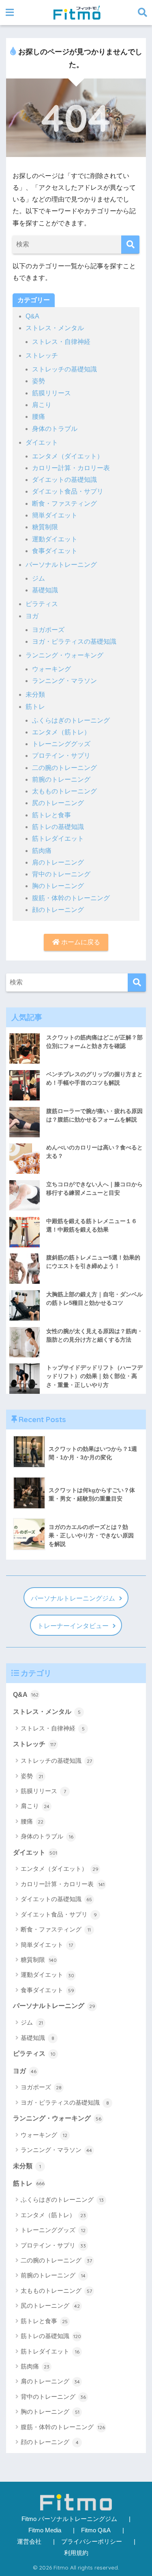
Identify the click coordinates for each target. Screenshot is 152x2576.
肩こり (42, 405)
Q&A (32, 316)
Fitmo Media (45, 2530)
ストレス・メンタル (55, 328)
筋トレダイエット (58, 839)
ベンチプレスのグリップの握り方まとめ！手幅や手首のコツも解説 (94, 1078)
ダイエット (42, 442)
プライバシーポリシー (92, 2542)
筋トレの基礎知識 (58, 827)
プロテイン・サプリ (61, 756)
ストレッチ (42, 355)
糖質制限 (45, 527)
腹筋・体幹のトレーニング (71, 898)
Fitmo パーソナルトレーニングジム (69, 2519)
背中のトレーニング (61, 874)
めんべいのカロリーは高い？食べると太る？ (94, 1152)
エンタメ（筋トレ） (61, 732)
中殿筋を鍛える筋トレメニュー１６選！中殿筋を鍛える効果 (92, 1225)
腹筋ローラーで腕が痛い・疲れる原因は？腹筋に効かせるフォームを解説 (94, 1115)
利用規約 (76, 2553)
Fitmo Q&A (96, 2530)
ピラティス (42, 604)
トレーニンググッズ (61, 744)
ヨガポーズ (48, 630)
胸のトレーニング (58, 886)
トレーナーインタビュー (73, 1626)
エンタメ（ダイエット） (68, 456)
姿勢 (39, 381)
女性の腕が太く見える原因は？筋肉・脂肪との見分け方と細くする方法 (94, 1335)
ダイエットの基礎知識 (64, 480)
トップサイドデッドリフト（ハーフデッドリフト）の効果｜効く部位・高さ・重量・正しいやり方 (94, 1376)
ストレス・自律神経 (61, 342)
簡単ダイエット (55, 515)
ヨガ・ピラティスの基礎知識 (74, 641)
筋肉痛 (42, 851)
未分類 (35, 694)
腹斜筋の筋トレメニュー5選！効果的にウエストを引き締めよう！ (93, 1262)
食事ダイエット (55, 551)
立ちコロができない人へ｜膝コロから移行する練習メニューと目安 (94, 1188)
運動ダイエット (55, 539)
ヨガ (32, 616)
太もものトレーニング (64, 791)
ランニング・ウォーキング (64, 655)
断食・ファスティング (64, 504)
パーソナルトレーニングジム (73, 1598)
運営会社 (29, 2542)
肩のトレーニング (58, 862)
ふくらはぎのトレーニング (71, 720)
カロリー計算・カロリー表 (71, 468)
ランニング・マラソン (64, 681)
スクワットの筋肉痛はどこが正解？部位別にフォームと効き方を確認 (94, 1042)
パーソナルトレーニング (61, 565)
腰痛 (39, 417)
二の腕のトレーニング (64, 768)
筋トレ (35, 707)
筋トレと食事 (51, 815)
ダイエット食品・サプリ (68, 491)
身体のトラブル (55, 429)
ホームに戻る (80, 942)
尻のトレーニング (58, 803)
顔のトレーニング (58, 910)
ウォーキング (51, 669)
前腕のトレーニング (61, 779)
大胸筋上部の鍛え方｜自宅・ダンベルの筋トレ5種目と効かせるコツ (94, 1299)
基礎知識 (45, 590)
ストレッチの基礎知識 (64, 369)
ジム (39, 578)
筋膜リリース (51, 393)
